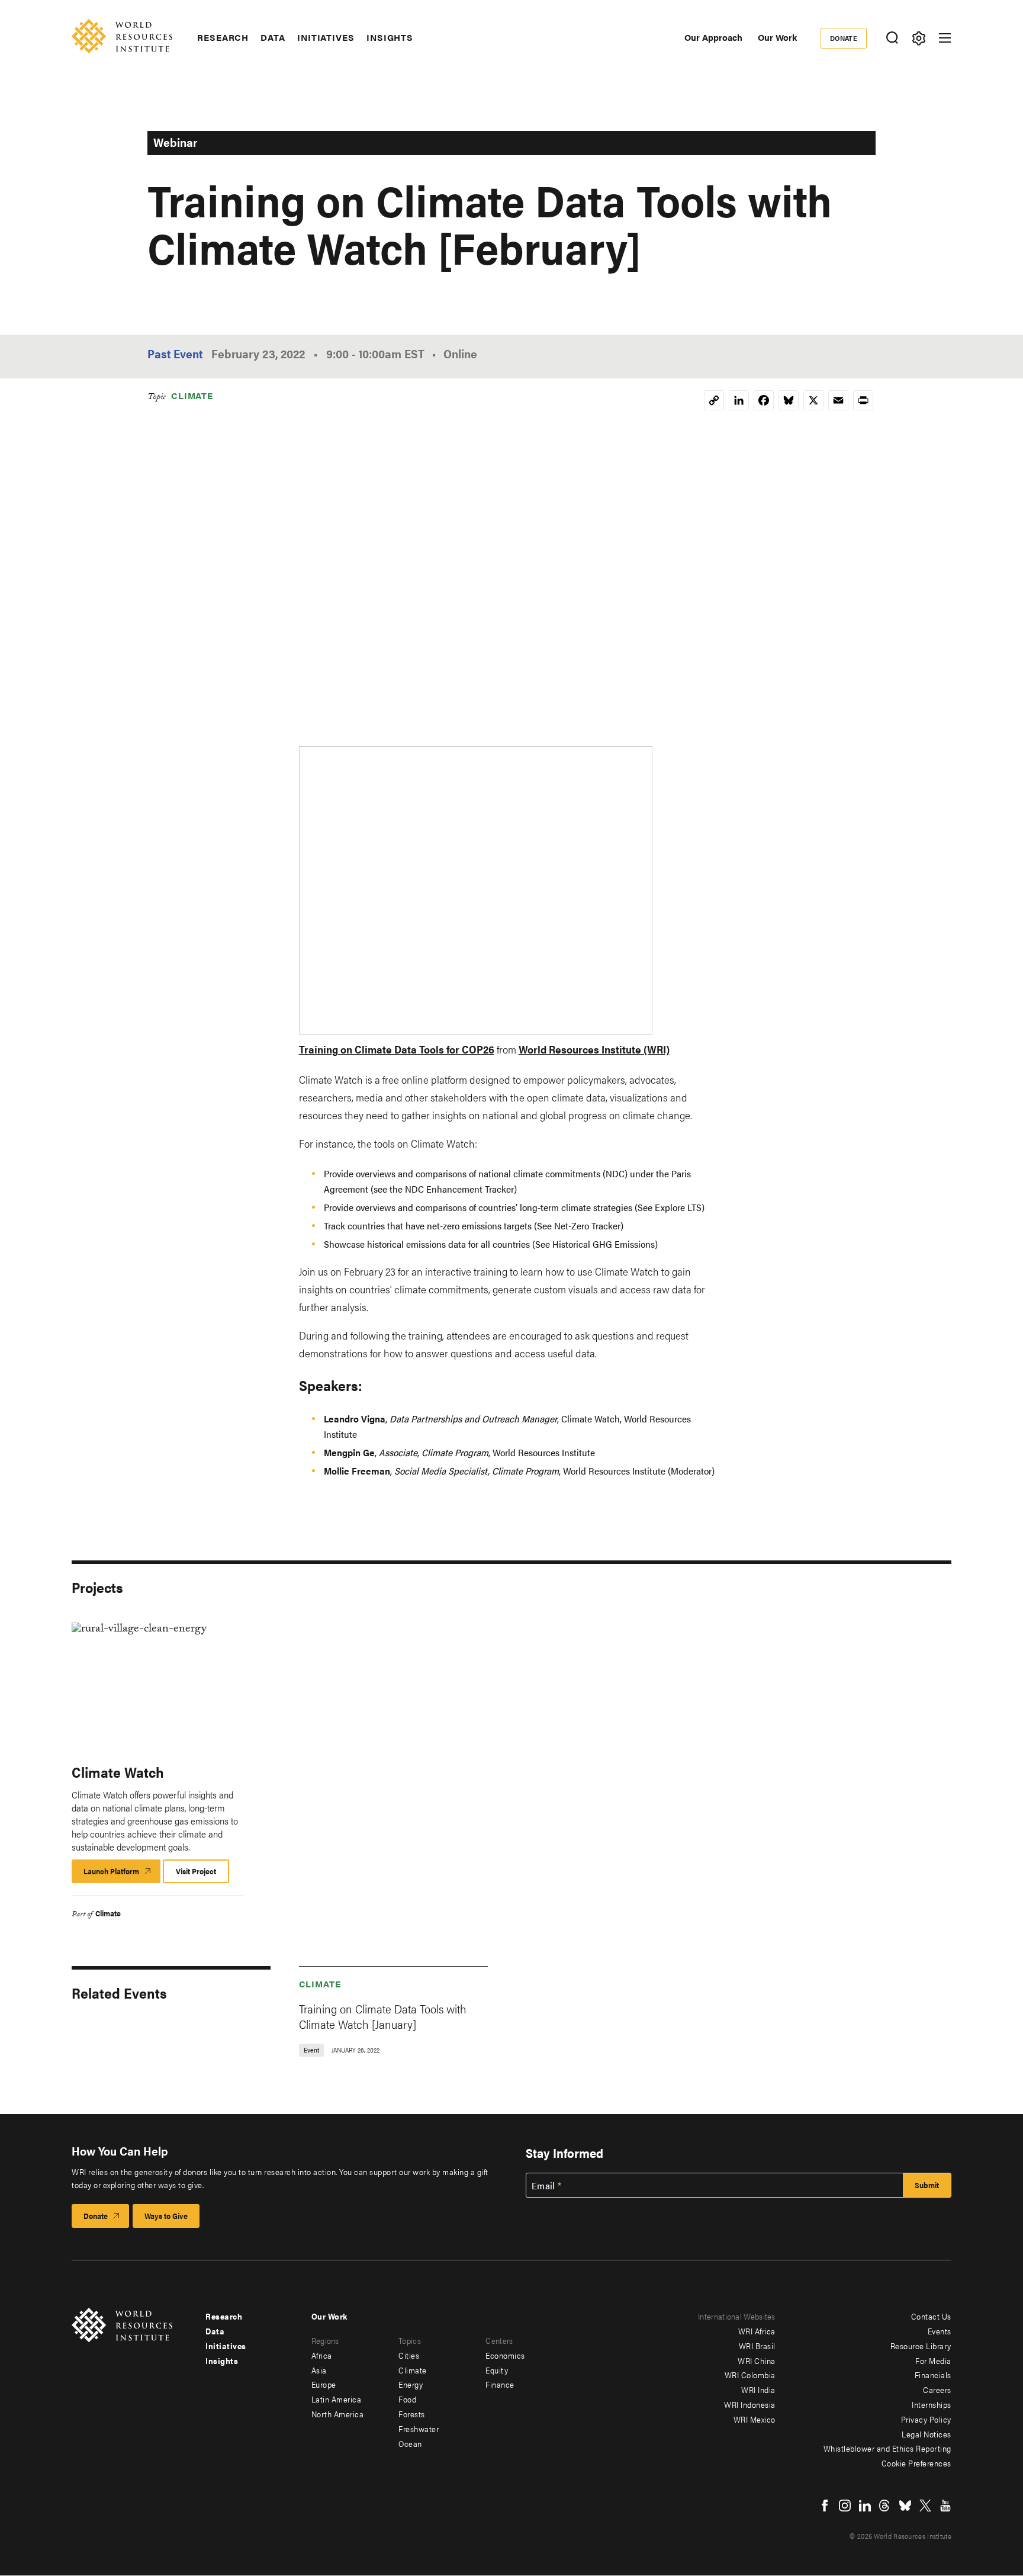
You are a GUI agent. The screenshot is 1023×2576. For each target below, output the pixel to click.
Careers (937, 2389)
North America (338, 2414)
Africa (322, 2355)
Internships (932, 2404)
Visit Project (196, 1871)
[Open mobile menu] (945, 38)
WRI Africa (757, 2331)
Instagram (845, 2506)
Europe (324, 2384)
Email (543, 2186)
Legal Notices (927, 2434)
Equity (497, 2370)
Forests (412, 2414)
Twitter (925, 2506)
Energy (411, 2384)
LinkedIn (865, 2506)
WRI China (757, 2360)
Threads (885, 2506)
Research (223, 37)
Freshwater (419, 2429)
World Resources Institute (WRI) (594, 1049)
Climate (192, 395)
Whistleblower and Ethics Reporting (887, 2448)
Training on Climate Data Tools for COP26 (397, 1049)
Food (407, 2399)
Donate (844, 38)
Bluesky (905, 2506)
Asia (319, 2370)
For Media (933, 2360)
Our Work (777, 37)
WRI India (758, 2389)
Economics (505, 2355)
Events (940, 2331)
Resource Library (921, 2346)
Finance (500, 2384)
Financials (933, 2375)
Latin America (337, 2399)
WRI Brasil (757, 2346)
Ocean (410, 2443)
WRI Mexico (755, 2419)
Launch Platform (122, 1874)
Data (273, 37)
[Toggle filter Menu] (919, 38)
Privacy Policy (926, 2419)
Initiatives (326, 37)
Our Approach (713, 37)
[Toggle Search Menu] (892, 38)
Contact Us (931, 2316)
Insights (390, 37)
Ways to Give (166, 2216)
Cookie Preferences (916, 2463)
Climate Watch (118, 1772)
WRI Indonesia (750, 2404)
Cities (409, 2355)
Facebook (825, 2506)
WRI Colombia (750, 2375)
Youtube (945, 2506)
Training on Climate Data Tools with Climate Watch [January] (383, 2016)
